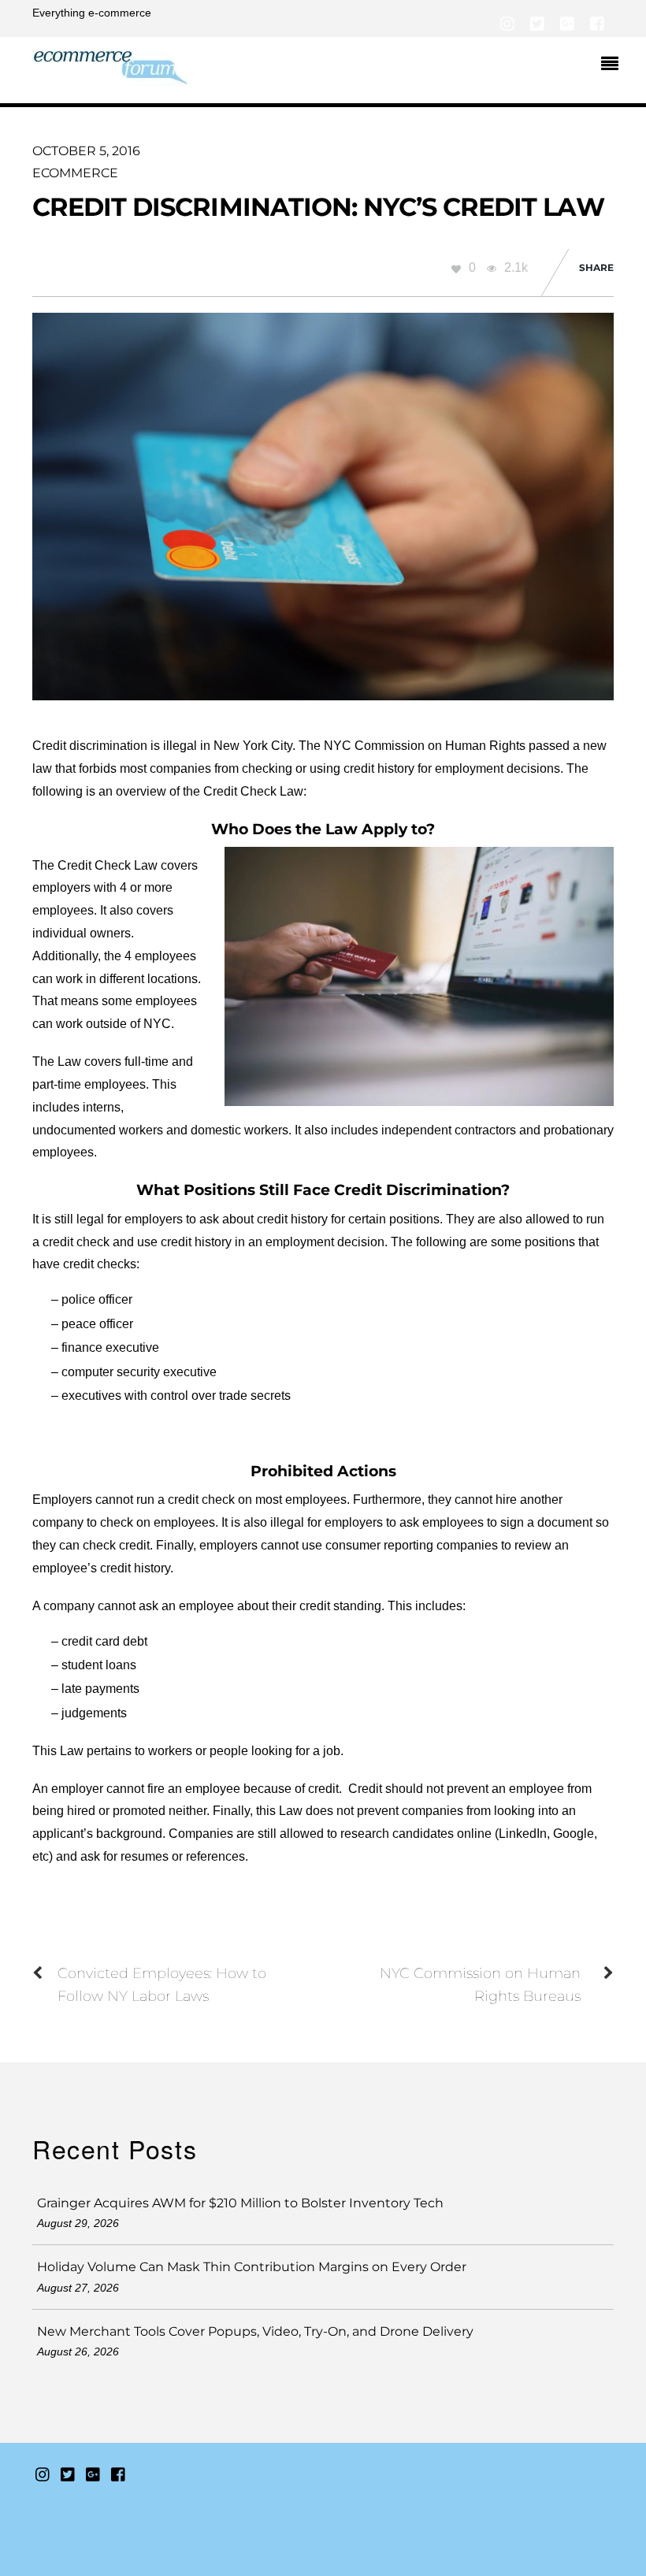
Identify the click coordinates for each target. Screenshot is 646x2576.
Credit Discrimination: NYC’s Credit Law (318, 207)
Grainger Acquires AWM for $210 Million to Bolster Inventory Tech (240, 2203)
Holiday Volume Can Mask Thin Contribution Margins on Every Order (252, 2267)
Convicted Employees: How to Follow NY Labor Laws (162, 1984)
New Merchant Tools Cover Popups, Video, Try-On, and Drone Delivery (255, 2331)
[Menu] (614, 65)
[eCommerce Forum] (111, 77)
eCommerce (75, 173)
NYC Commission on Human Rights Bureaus (480, 1984)
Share (596, 267)
